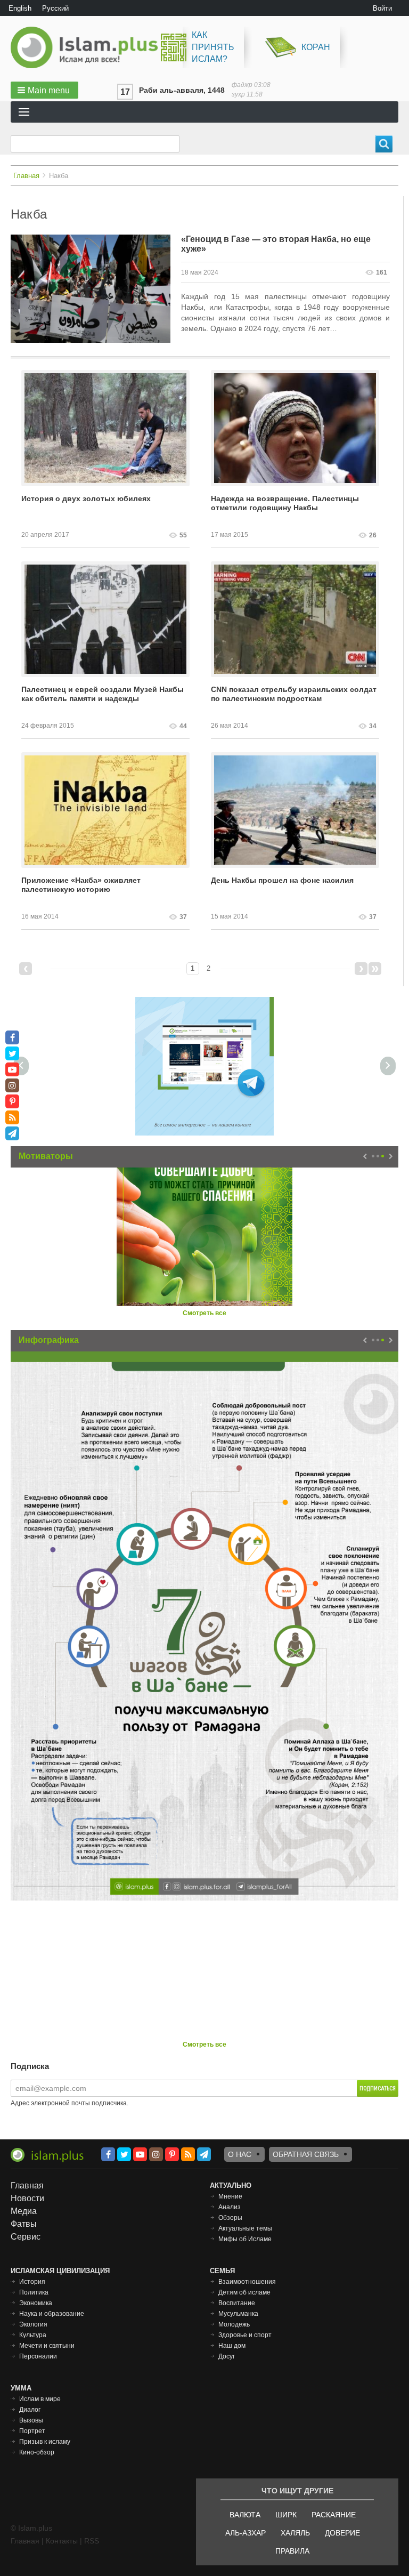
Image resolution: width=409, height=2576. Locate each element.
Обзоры (230, 2218)
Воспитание (237, 2303)
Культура (33, 2335)
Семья (222, 2271)
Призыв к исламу (45, 2442)
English (20, 8)
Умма (21, 2388)
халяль (295, 2533)
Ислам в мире (40, 2399)
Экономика (36, 2303)
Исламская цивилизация (60, 2271)
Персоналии (38, 2356)
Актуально (231, 2185)
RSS (92, 2541)
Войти (382, 8)
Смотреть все (204, 1313)
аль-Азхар (246, 2533)
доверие (342, 2533)
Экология (33, 2324)
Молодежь (234, 2324)
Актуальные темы (245, 2228)
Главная (26, 176)
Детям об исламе (244, 2292)
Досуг (227, 2356)
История (32, 2282)
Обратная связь (306, 2154)
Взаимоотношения (247, 2282)
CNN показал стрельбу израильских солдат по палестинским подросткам (294, 694)
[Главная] (88, 47)
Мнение (230, 2196)
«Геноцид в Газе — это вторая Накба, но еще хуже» (276, 244)
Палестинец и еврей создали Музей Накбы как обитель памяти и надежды (103, 694)
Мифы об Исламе (245, 2239)
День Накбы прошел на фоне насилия (282, 880)
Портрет (32, 2431)
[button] (44, 90)
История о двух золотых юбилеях (86, 498)
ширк (286, 2515)
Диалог (30, 2410)
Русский (55, 8)
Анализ (230, 2207)
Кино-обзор (37, 2452)
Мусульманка (238, 2314)
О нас (240, 2154)
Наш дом (232, 2346)
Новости (27, 2198)
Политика (34, 2292)
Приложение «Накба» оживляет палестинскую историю (81, 885)
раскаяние (334, 2515)
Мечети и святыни (47, 2346)
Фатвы (24, 2224)
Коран (316, 47)
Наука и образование (52, 2314)
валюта (245, 2515)
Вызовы (31, 2420)
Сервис (26, 2237)
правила (292, 2551)
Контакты (62, 2541)
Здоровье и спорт (245, 2335)
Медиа (24, 2211)
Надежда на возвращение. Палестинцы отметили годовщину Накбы (285, 503)
